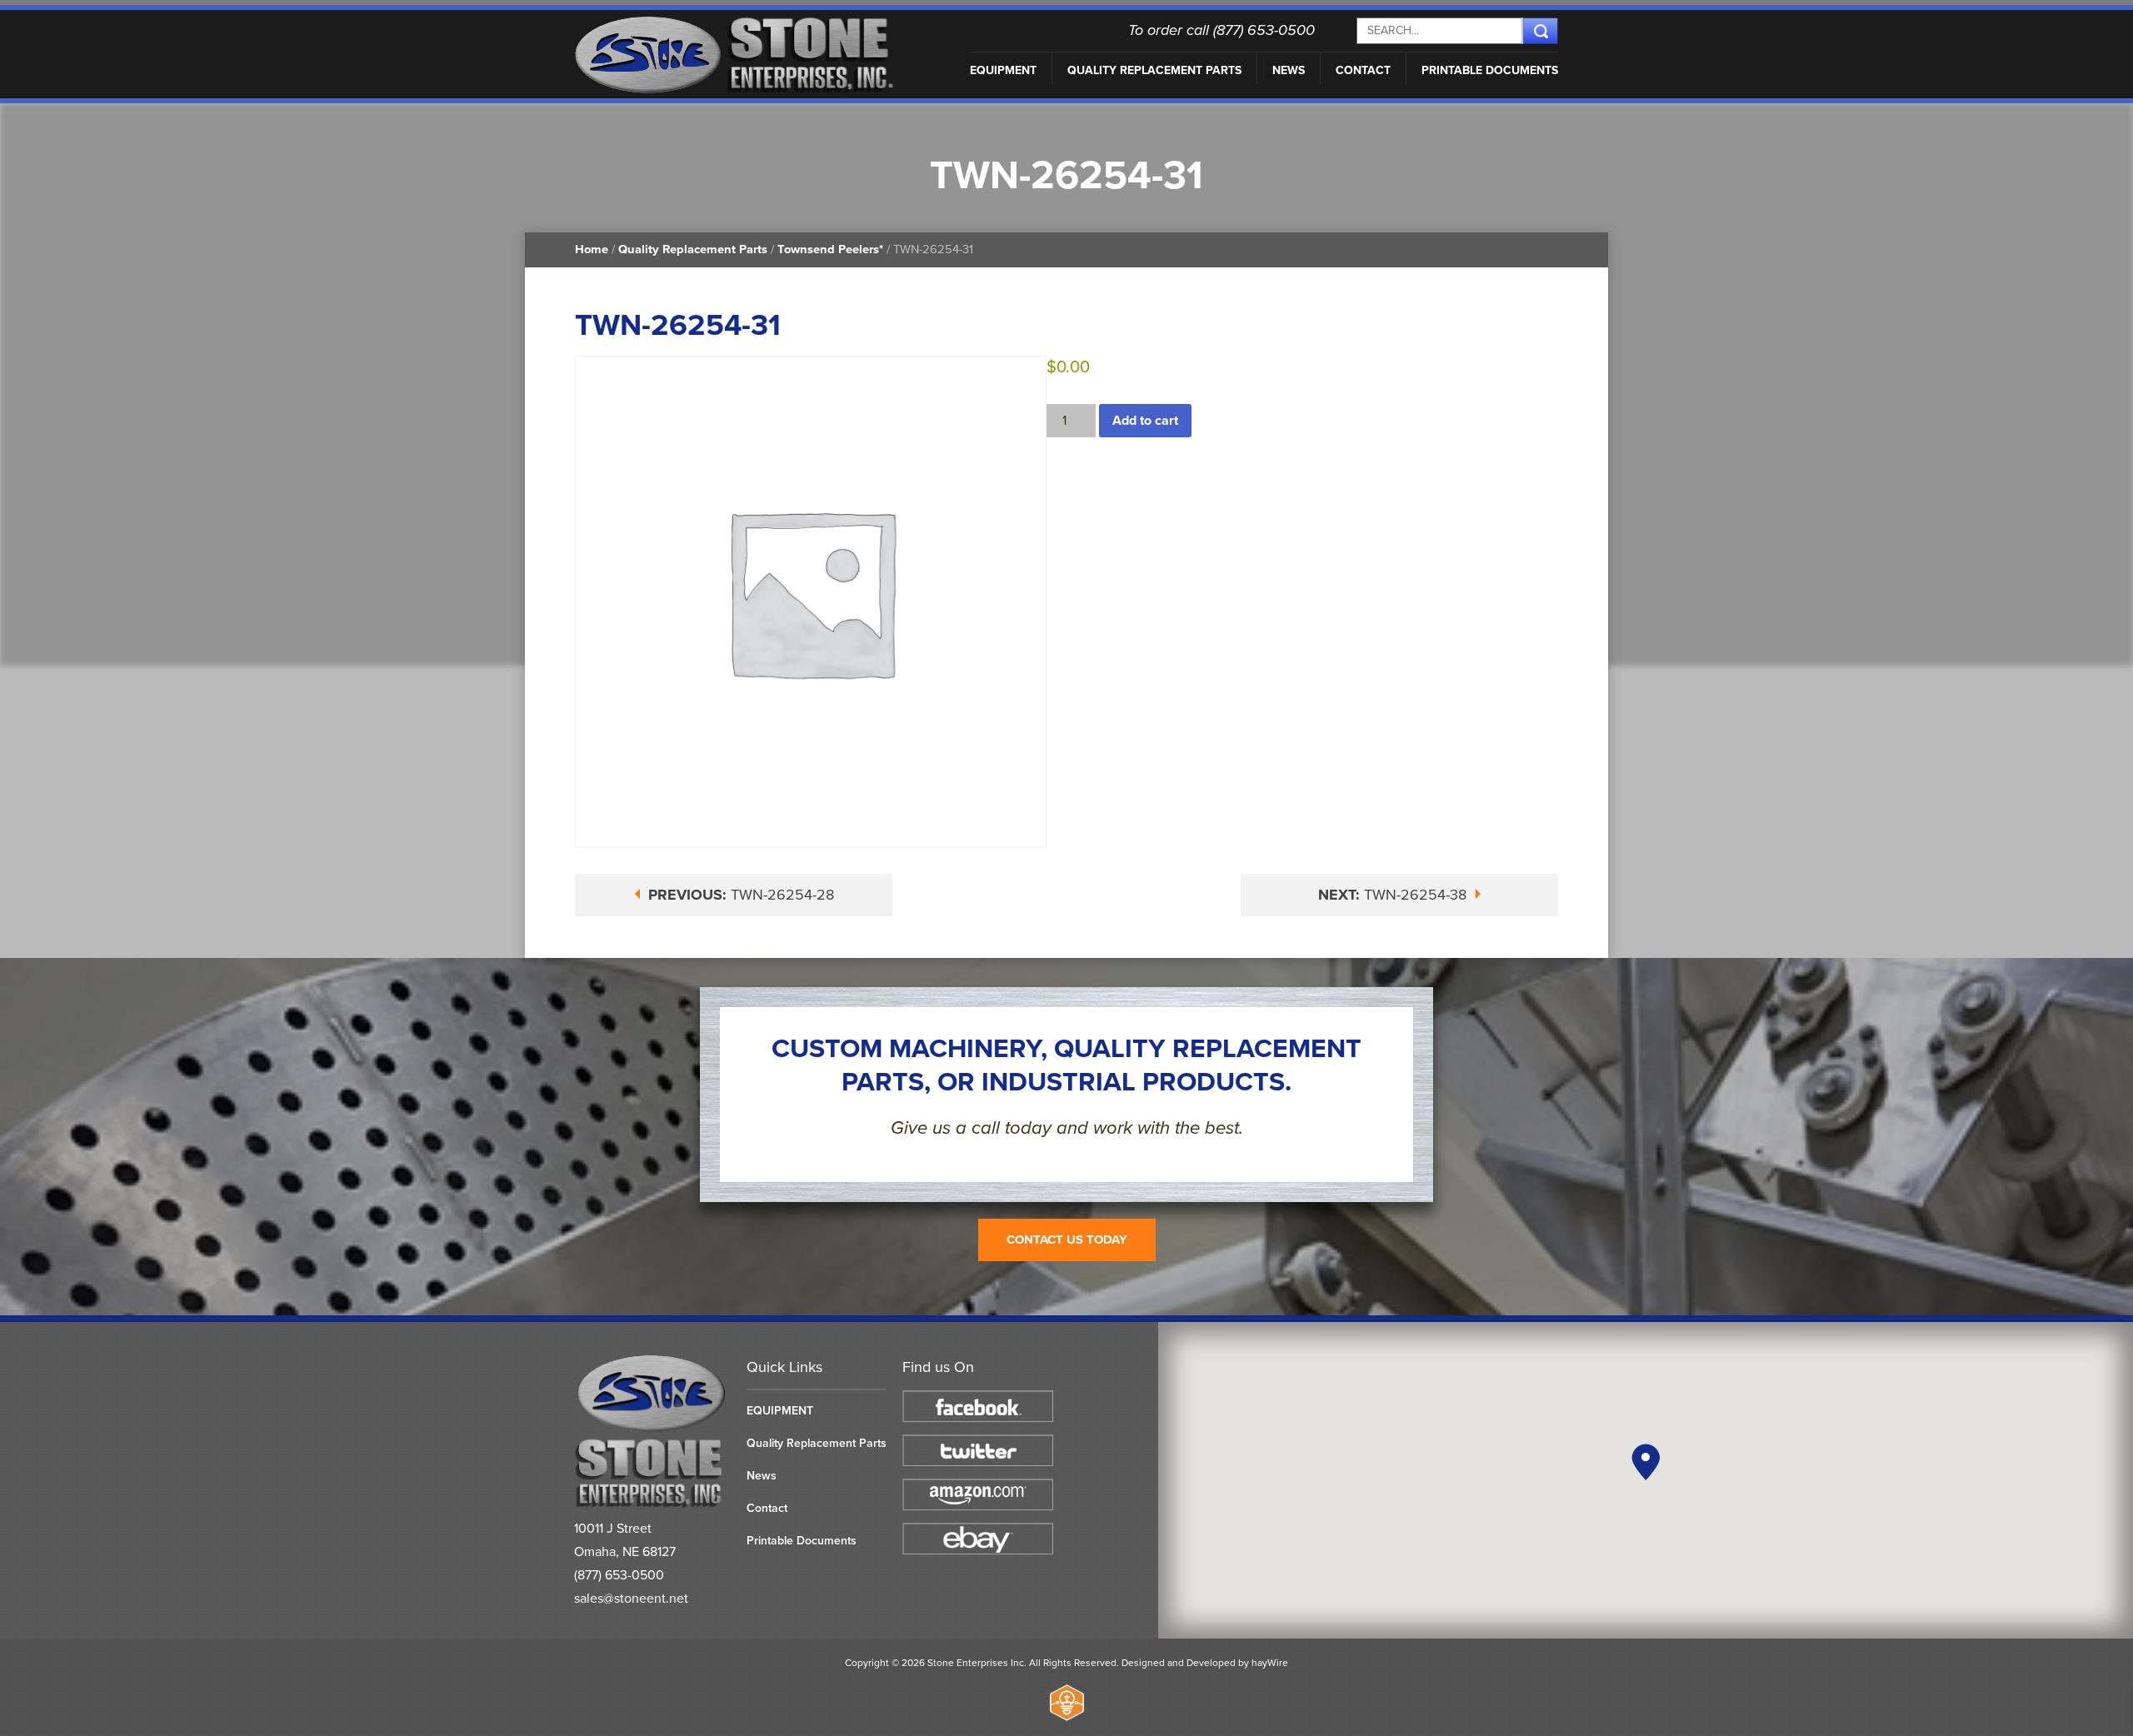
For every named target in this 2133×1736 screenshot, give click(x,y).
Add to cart (1145, 421)
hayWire (1270, 1663)
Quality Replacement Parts (1154, 70)
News (1289, 70)
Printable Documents (1490, 70)
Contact (1363, 70)
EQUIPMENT (1003, 70)
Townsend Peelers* (830, 249)
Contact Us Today (1067, 1240)
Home (592, 249)
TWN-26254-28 (741, 895)
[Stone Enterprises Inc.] (652, 1505)
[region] (1646, 1480)
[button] (1646, 1462)
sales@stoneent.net (631, 1599)
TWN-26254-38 (1394, 895)
